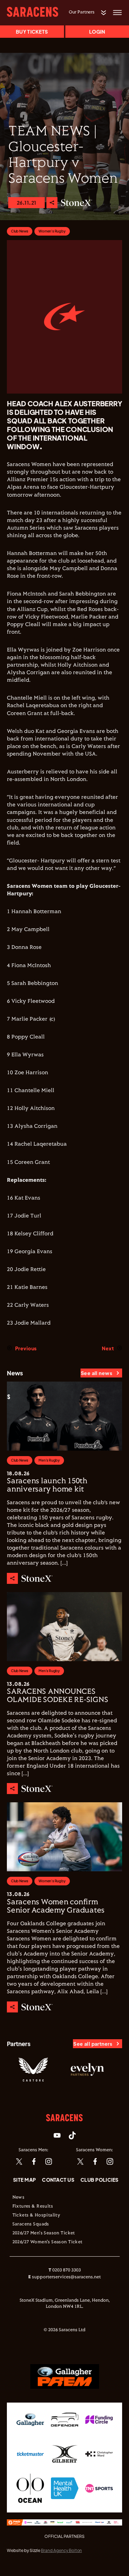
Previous (26, 1348)
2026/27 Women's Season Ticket (47, 2242)
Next (108, 1348)
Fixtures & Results (33, 2206)
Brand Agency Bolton (61, 2550)
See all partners (93, 2044)
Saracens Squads (31, 2224)
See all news (96, 1373)
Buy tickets (32, 32)
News (19, 2198)
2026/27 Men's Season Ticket (44, 2233)
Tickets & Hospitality (36, 2215)
